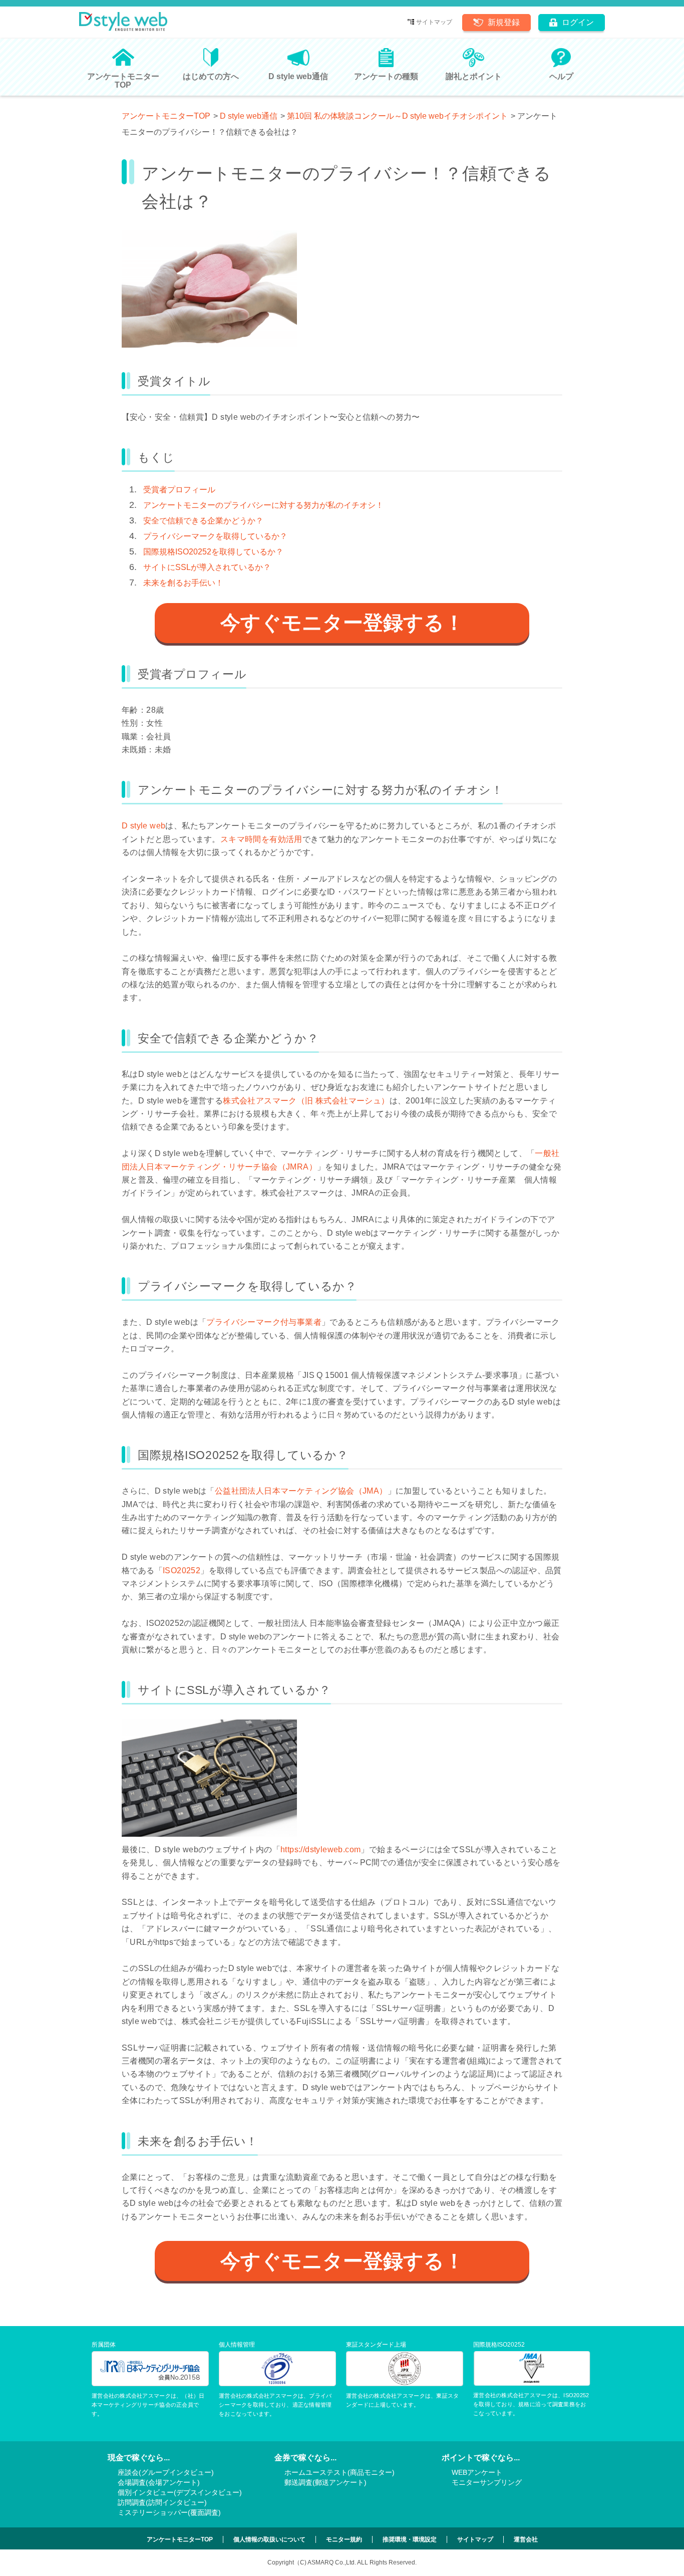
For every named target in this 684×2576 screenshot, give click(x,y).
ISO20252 (182, 1570)
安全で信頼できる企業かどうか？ (203, 521)
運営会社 (526, 2539)
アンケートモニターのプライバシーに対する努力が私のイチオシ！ (263, 505)
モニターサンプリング (487, 2482)
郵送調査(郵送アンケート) (325, 2482)
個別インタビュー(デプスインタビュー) (180, 2492)
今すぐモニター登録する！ (342, 623)
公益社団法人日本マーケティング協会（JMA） (301, 1491)
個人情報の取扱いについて (269, 2539)
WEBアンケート (477, 2472)
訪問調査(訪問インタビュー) (162, 2502)
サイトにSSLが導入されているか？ (207, 567)
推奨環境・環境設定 (410, 2539)
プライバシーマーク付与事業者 (264, 1322)
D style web (143, 826)
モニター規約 (344, 2539)
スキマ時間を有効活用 (261, 839)
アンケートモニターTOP (166, 116)
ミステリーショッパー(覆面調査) (169, 2512)
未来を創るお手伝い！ (183, 583)
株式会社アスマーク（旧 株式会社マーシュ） (306, 1101)
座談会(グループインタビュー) (166, 2472)
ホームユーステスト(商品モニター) (339, 2472)
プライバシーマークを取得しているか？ (215, 536)
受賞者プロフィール (179, 490)
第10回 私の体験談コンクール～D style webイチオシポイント (397, 116)
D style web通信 (249, 116)
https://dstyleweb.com (320, 1849)
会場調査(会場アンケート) (159, 2482)
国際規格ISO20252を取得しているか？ (213, 552)
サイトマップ (434, 22)
